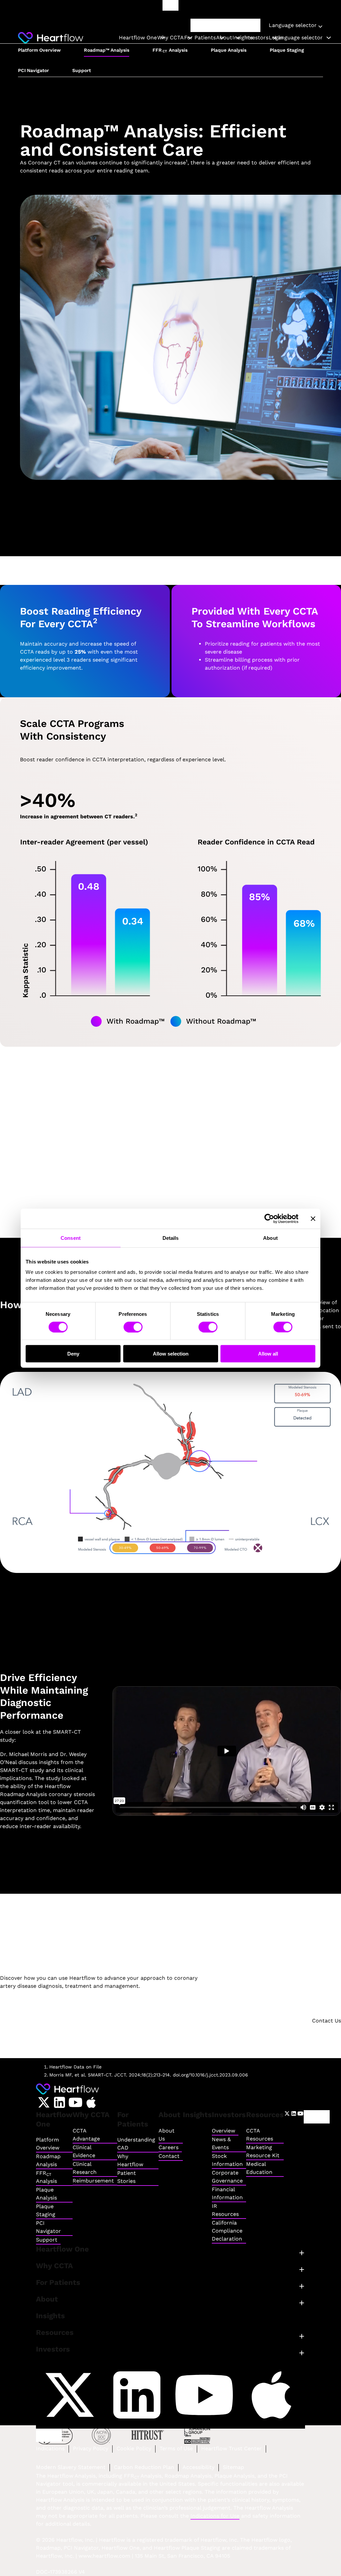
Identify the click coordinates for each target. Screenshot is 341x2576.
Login (317, 2117)
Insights (243, 38)
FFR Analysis (170, 50)
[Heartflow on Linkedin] (59, 2102)
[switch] (133, 1327)
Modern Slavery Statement (71, 2467)
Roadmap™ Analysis (107, 50)
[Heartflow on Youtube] (75, 2102)
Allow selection (171, 1354)
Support (82, 70)
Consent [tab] (71, 1238)
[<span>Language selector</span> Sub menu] (329, 38)
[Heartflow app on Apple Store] (91, 2102)
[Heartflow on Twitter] (44, 2102)
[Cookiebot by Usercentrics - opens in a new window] (269, 1218)
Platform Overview (39, 50)
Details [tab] (171, 1238)
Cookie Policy (134, 2448)
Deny (73, 1354)
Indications (50, 2448)
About (224, 38)
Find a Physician (226, 25)
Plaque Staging (287, 50)
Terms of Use (176, 2448)
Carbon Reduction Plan (144, 2467)
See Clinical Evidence (170, 1116)
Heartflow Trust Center (231, 2448)
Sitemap (233, 2467)
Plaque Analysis (229, 50)
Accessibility (198, 2467)
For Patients (200, 38)
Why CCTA (170, 38)
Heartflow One (138, 38)
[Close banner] (313, 1218)
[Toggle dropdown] (320, 26)
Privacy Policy (91, 2448)
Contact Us (327, 2021)
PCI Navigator (33, 70)
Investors (256, 38)
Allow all (268, 1354)
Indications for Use (215, 2516)
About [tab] (270, 1238)
